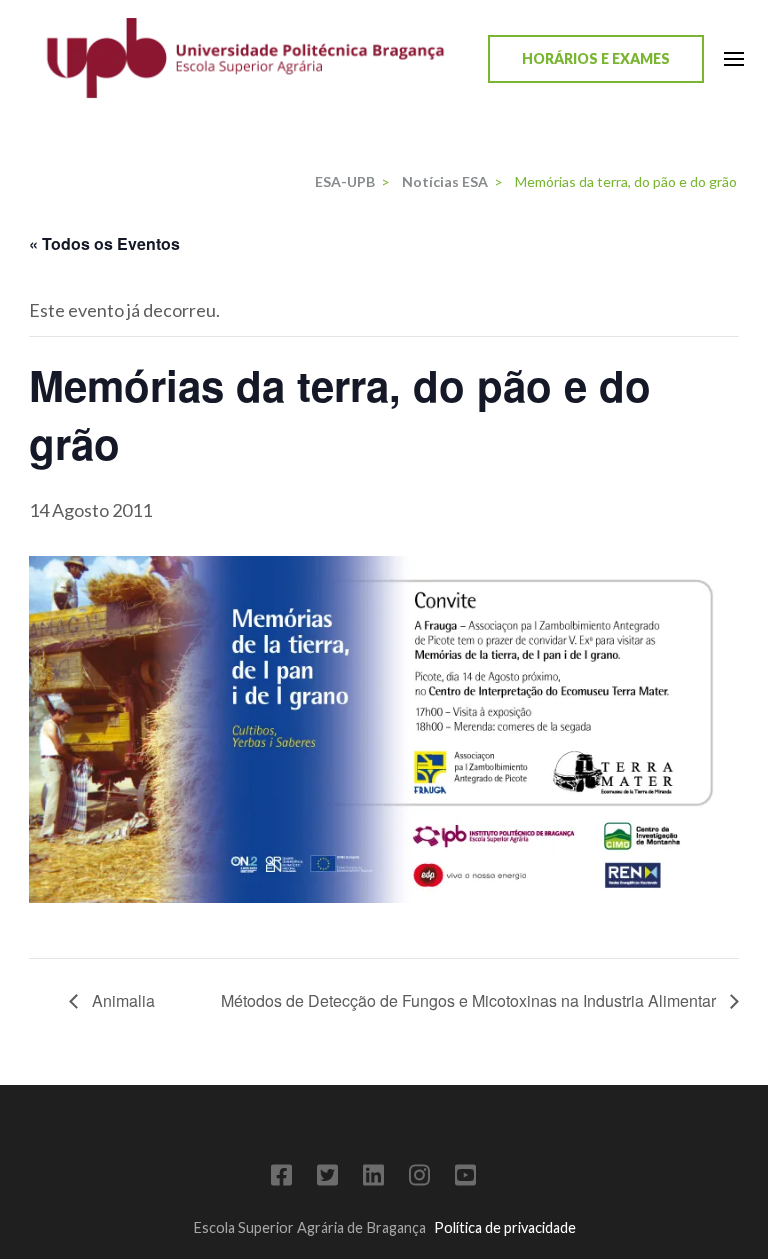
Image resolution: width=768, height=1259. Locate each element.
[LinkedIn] (373, 1178)
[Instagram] (419, 1178)
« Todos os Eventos (104, 243)
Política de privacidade (505, 1227)
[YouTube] (465, 1178)
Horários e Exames (596, 58)
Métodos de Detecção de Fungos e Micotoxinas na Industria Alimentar (470, 1000)
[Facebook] (281, 1178)
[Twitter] (327, 1178)
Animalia (121, 1000)
